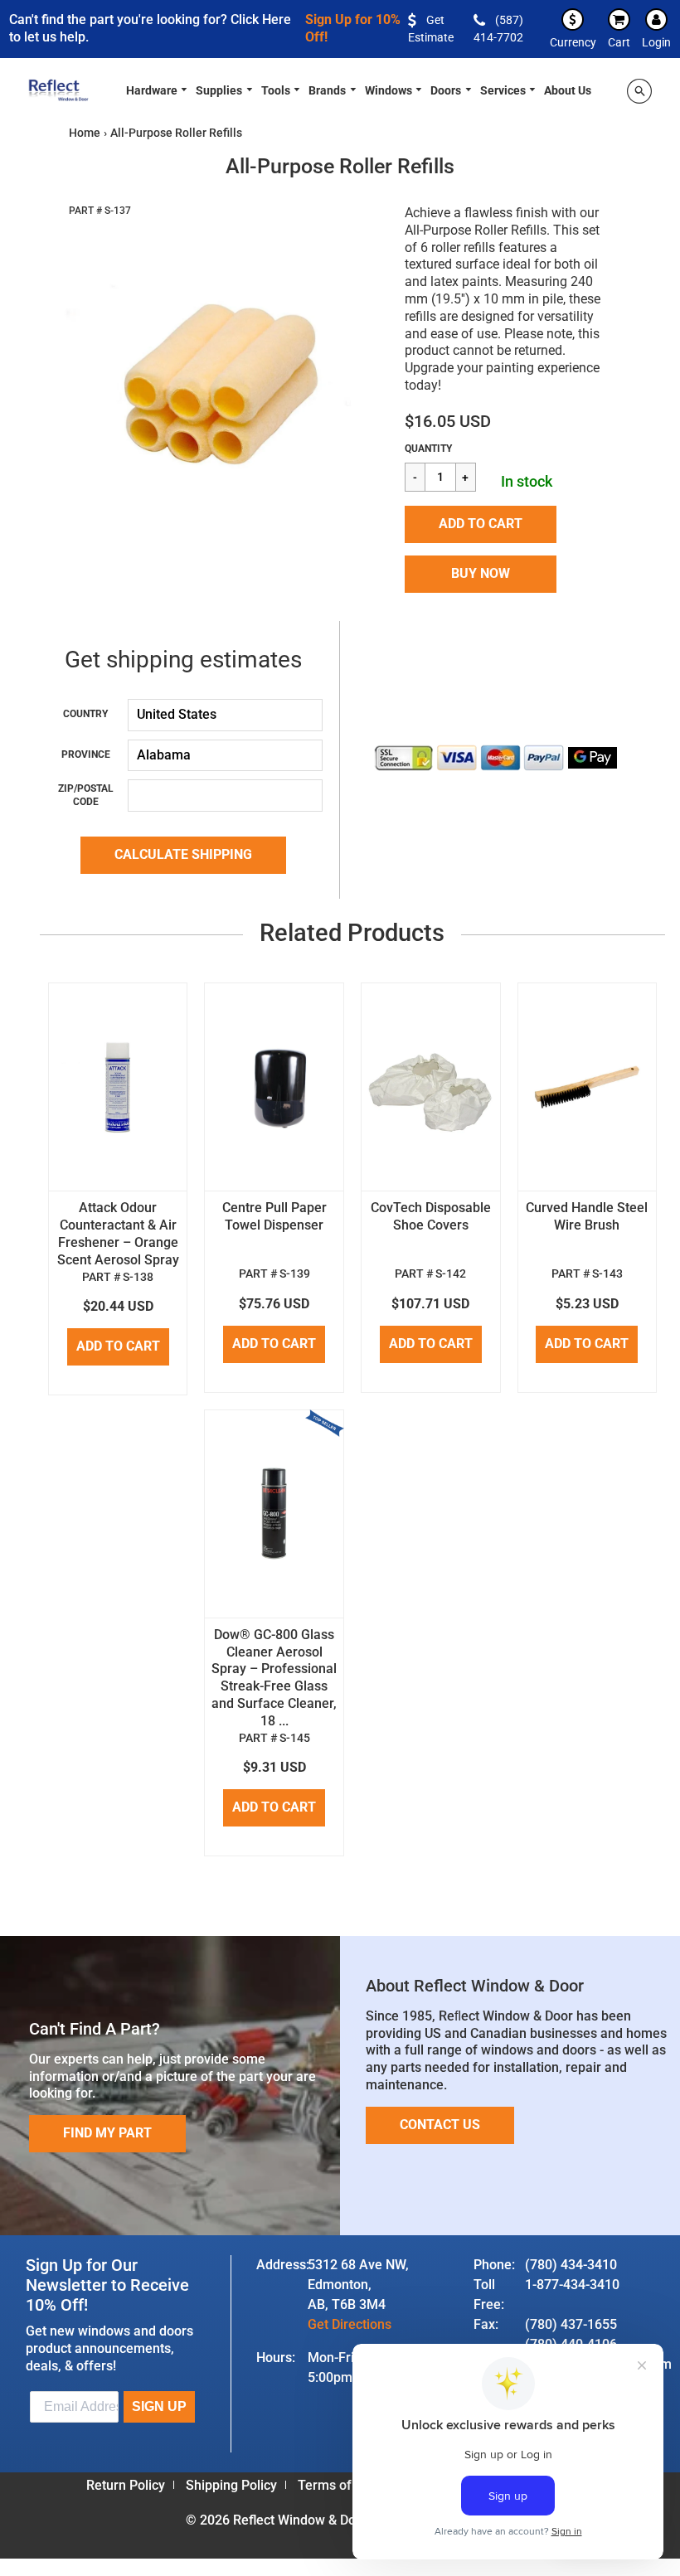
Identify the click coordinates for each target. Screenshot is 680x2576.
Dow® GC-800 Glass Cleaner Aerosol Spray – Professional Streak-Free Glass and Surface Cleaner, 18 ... (274, 1678)
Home (85, 133)
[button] (481, 524)
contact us (440, 2125)
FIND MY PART (107, 2133)
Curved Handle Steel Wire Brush (587, 1216)
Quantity (428, 449)
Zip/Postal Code (86, 795)
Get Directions (350, 2324)
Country (85, 714)
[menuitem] (158, 89)
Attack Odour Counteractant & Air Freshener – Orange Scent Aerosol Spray (118, 1233)
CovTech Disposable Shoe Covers (431, 1216)
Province (86, 754)
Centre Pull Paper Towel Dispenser (274, 1216)
